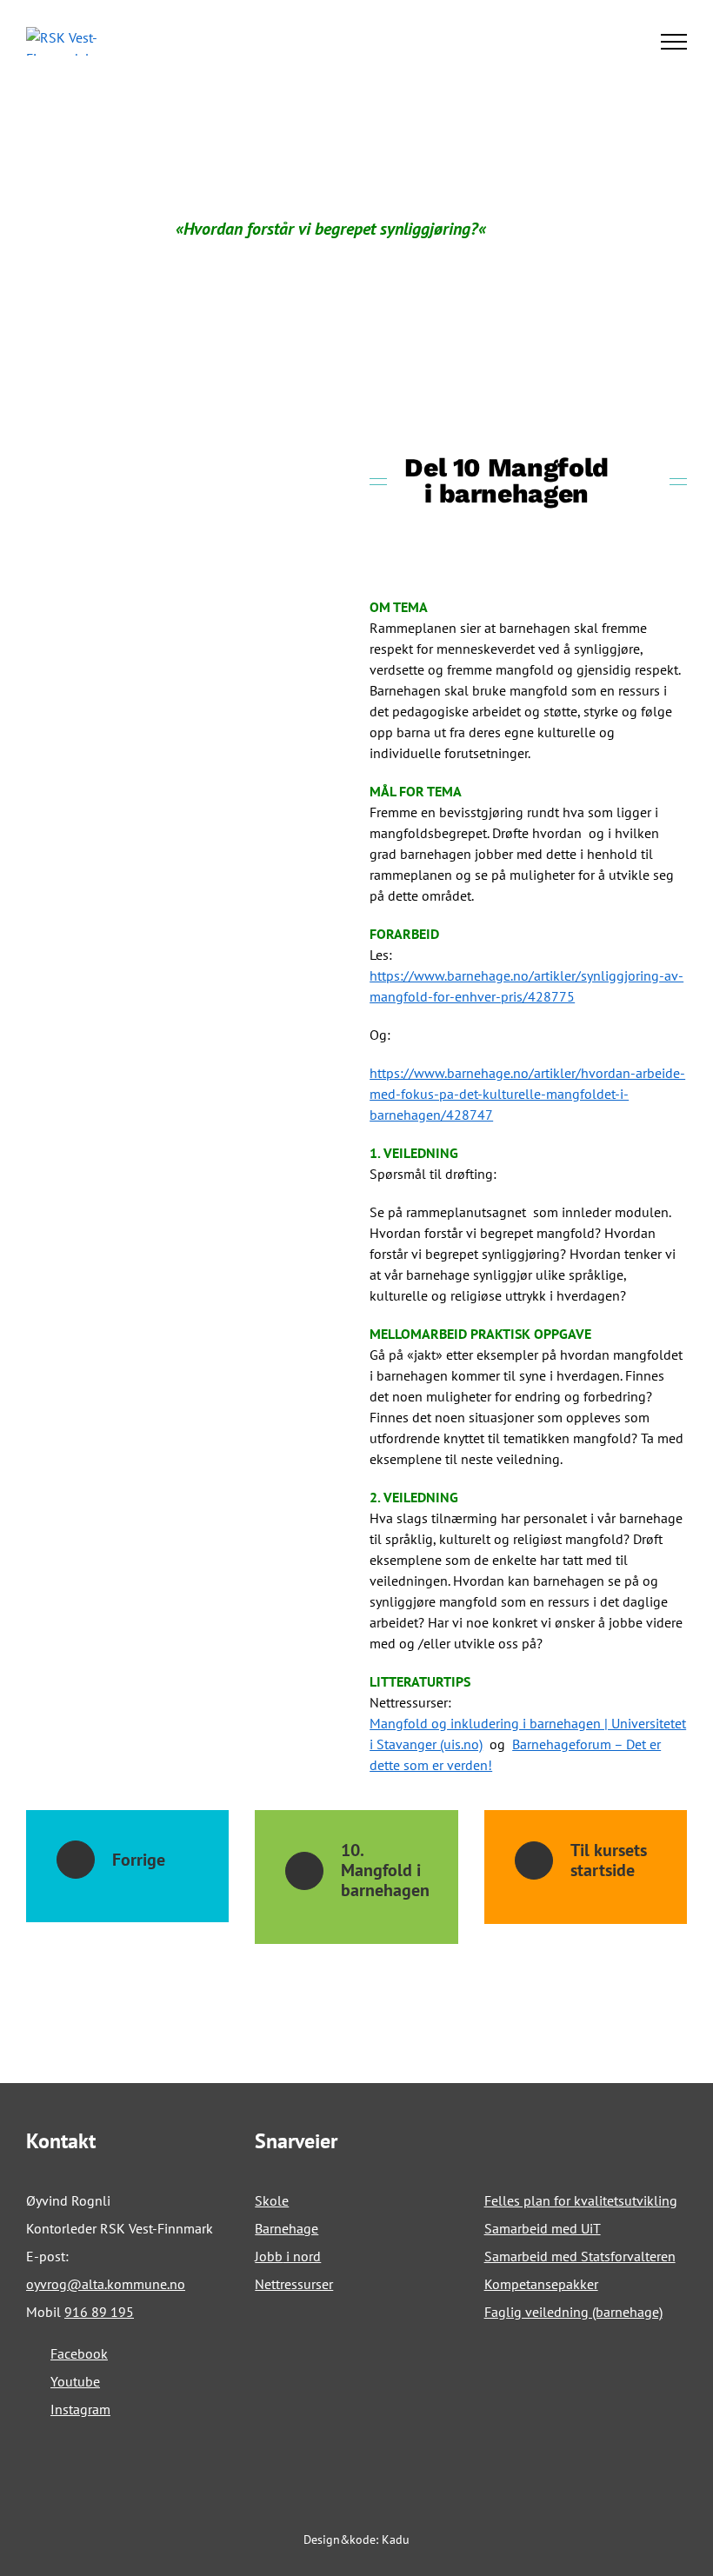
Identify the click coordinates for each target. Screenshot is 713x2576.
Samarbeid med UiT (543, 2228)
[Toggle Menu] (674, 42)
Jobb (269, 2256)
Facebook (79, 2353)
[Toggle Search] (614, 41)
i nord (302, 2256)
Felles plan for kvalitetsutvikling (581, 2200)
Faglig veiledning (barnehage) (573, 2312)
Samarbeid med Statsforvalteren (580, 2256)
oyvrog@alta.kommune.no (106, 2284)
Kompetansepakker (541, 2284)
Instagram (80, 2409)
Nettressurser (294, 2284)
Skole (272, 2200)
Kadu (396, 2539)
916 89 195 (99, 2312)
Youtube (75, 2381)
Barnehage (287, 2228)
